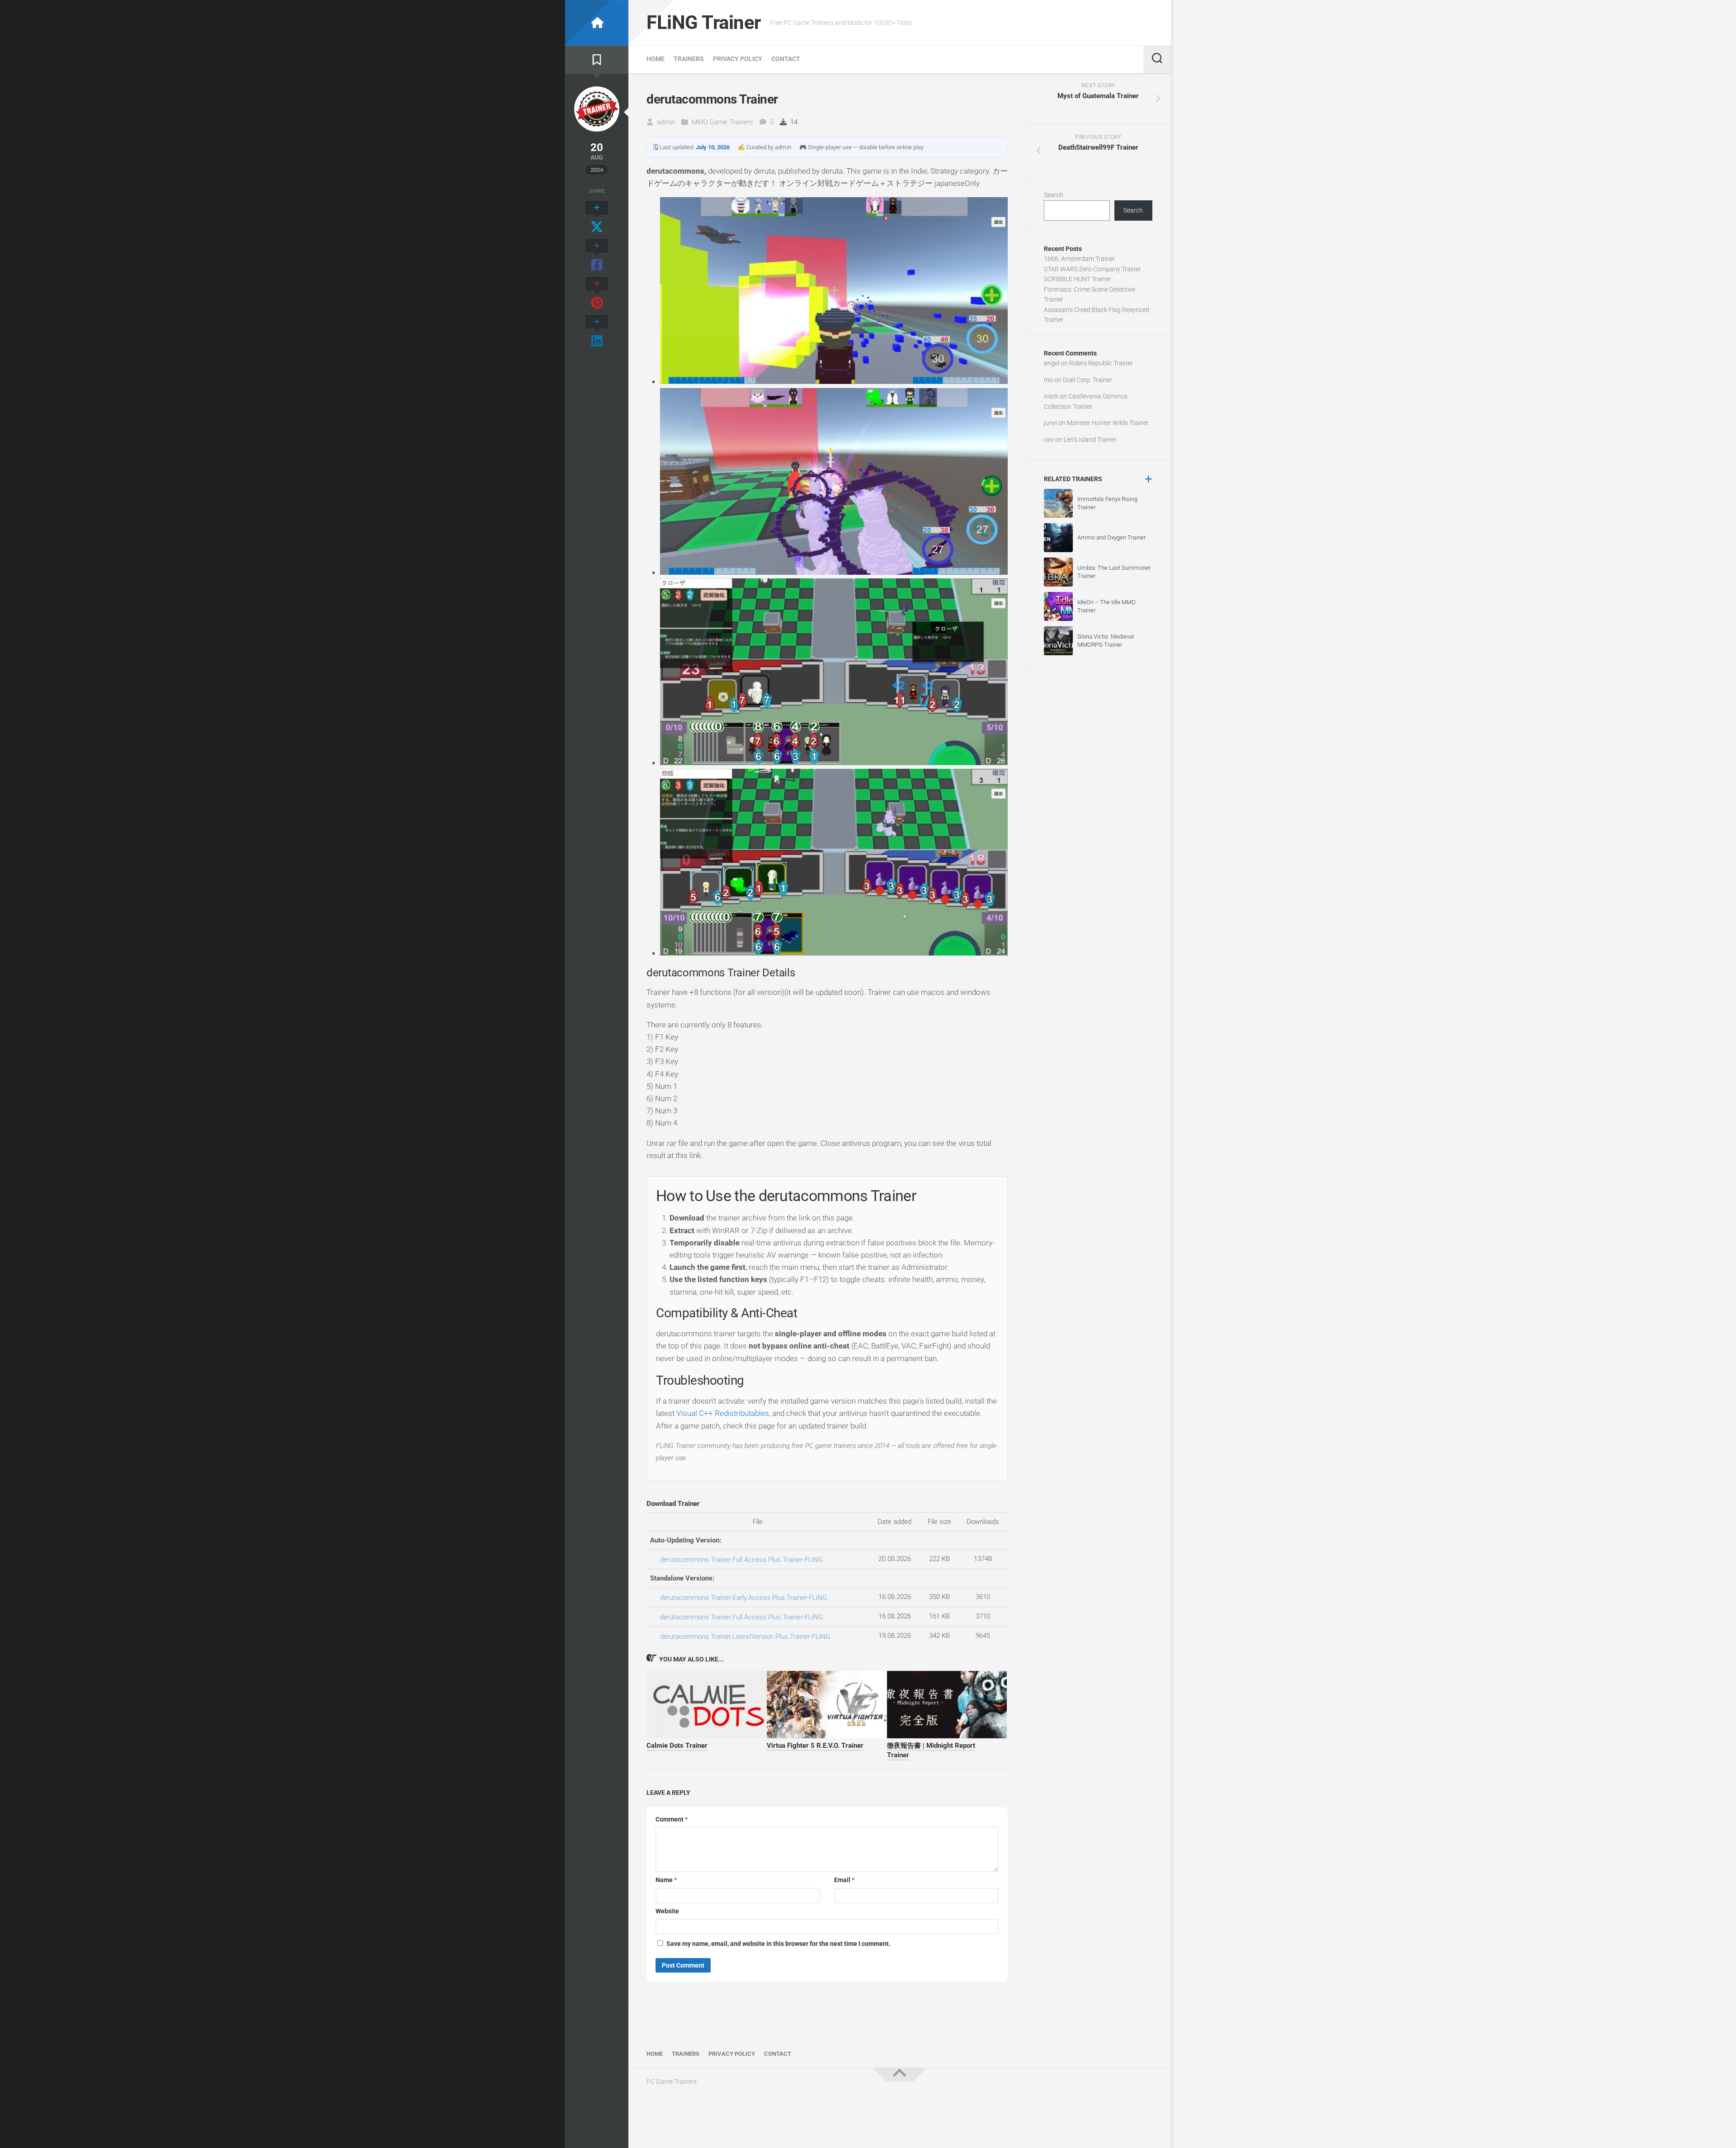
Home (656, 59)
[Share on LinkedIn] (597, 332)
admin (666, 122)
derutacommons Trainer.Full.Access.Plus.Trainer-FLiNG (741, 1560)
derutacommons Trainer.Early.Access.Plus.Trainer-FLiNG (743, 1598)
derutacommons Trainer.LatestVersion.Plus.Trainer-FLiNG (745, 1637)
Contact (786, 59)
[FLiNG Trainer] (597, 23)
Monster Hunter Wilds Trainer (1108, 423)
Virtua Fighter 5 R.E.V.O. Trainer (815, 1746)
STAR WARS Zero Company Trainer (1092, 269)
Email (844, 1880)
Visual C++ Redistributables (723, 1413)
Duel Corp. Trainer (1087, 380)
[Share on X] (597, 218)
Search (1054, 195)
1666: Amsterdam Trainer (1079, 259)
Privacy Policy (738, 59)
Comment (672, 1819)
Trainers (689, 59)
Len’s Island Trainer (1090, 440)
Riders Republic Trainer (1101, 363)
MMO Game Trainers (722, 122)
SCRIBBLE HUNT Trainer (1078, 279)
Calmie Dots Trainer (677, 1746)
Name (666, 1880)
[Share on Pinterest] (597, 294)
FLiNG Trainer (704, 22)
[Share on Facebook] (597, 256)
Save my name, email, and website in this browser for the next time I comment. (778, 1944)
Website (667, 1911)
